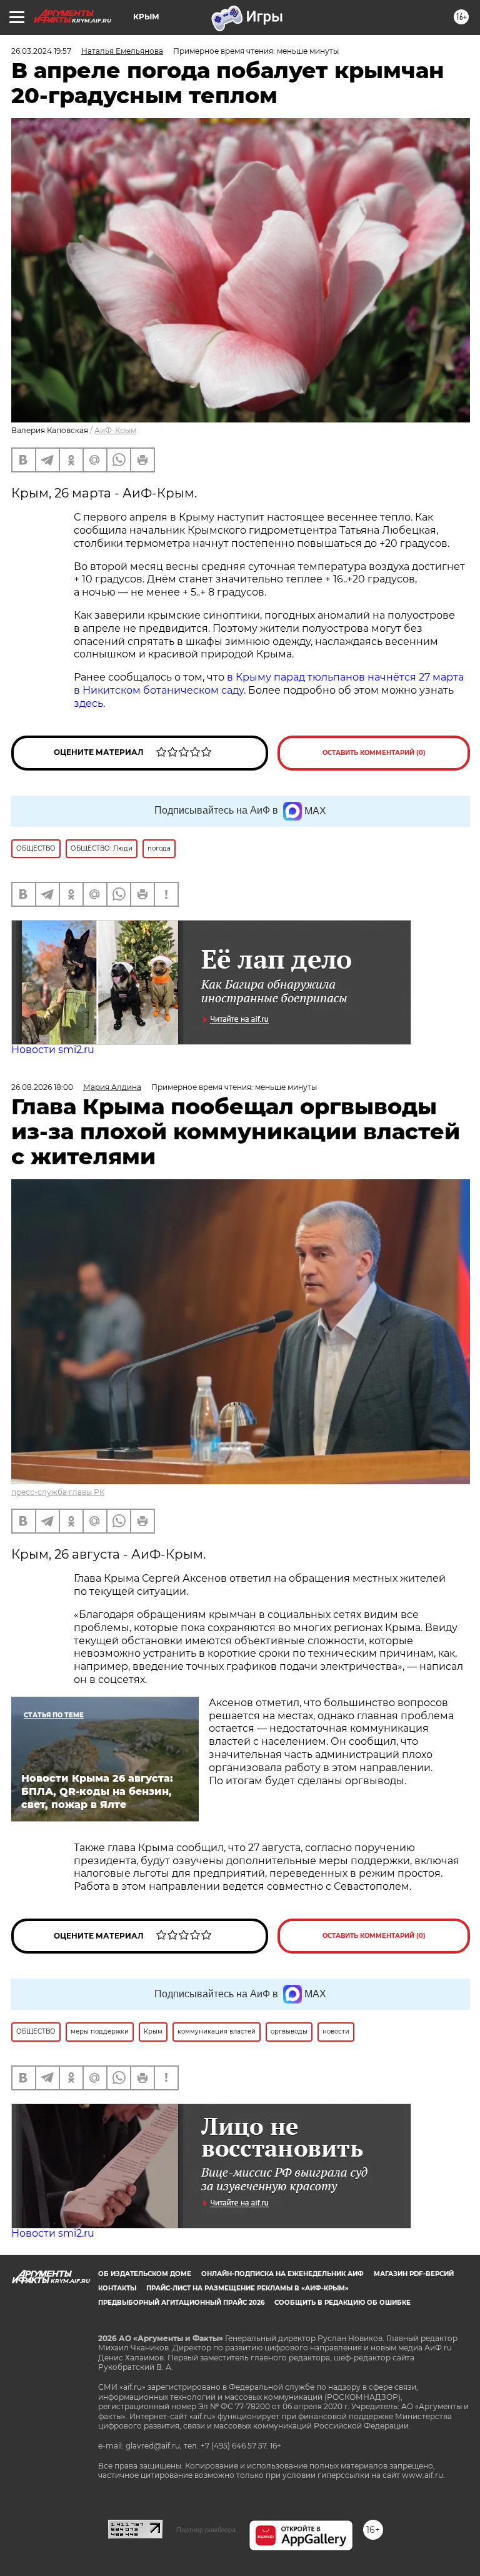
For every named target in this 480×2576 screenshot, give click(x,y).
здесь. (89, 703)
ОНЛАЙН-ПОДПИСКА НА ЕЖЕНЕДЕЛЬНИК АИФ (282, 2274)
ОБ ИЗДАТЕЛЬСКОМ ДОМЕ (145, 2274)
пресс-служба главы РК (58, 1492)
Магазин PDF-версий (414, 2274)
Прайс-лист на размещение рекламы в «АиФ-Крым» (247, 2288)
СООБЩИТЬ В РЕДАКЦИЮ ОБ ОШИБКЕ (342, 2303)
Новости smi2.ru (53, 1050)
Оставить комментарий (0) (374, 753)
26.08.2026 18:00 (42, 1087)
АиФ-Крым (115, 430)
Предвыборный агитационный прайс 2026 (181, 2303)
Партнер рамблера (206, 2530)
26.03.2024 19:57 (41, 51)
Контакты (117, 2288)
